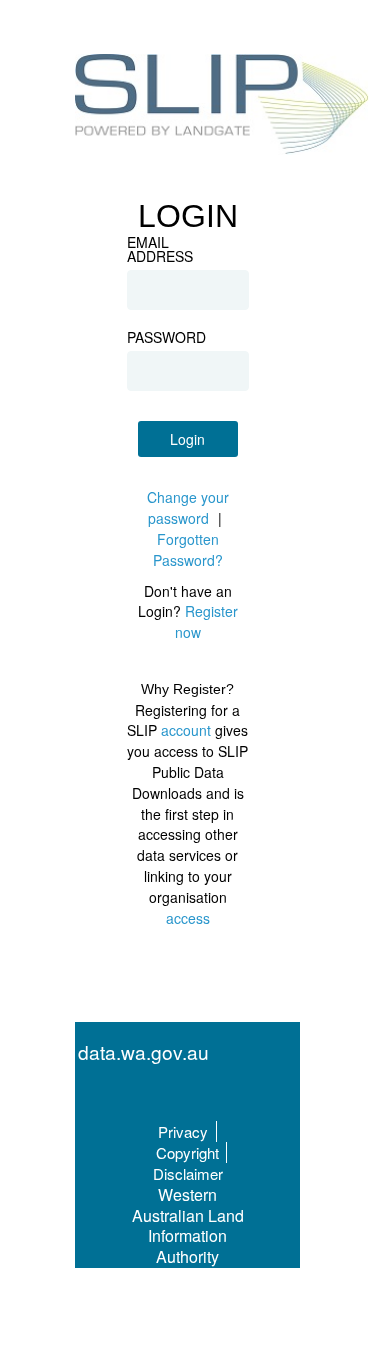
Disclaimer (188, 1173)
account (186, 730)
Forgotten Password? (188, 549)
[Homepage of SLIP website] (222, 107)
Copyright (187, 1152)
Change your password (188, 507)
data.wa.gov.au (143, 1052)
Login (187, 439)
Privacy (183, 1131)
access (188, 918)
